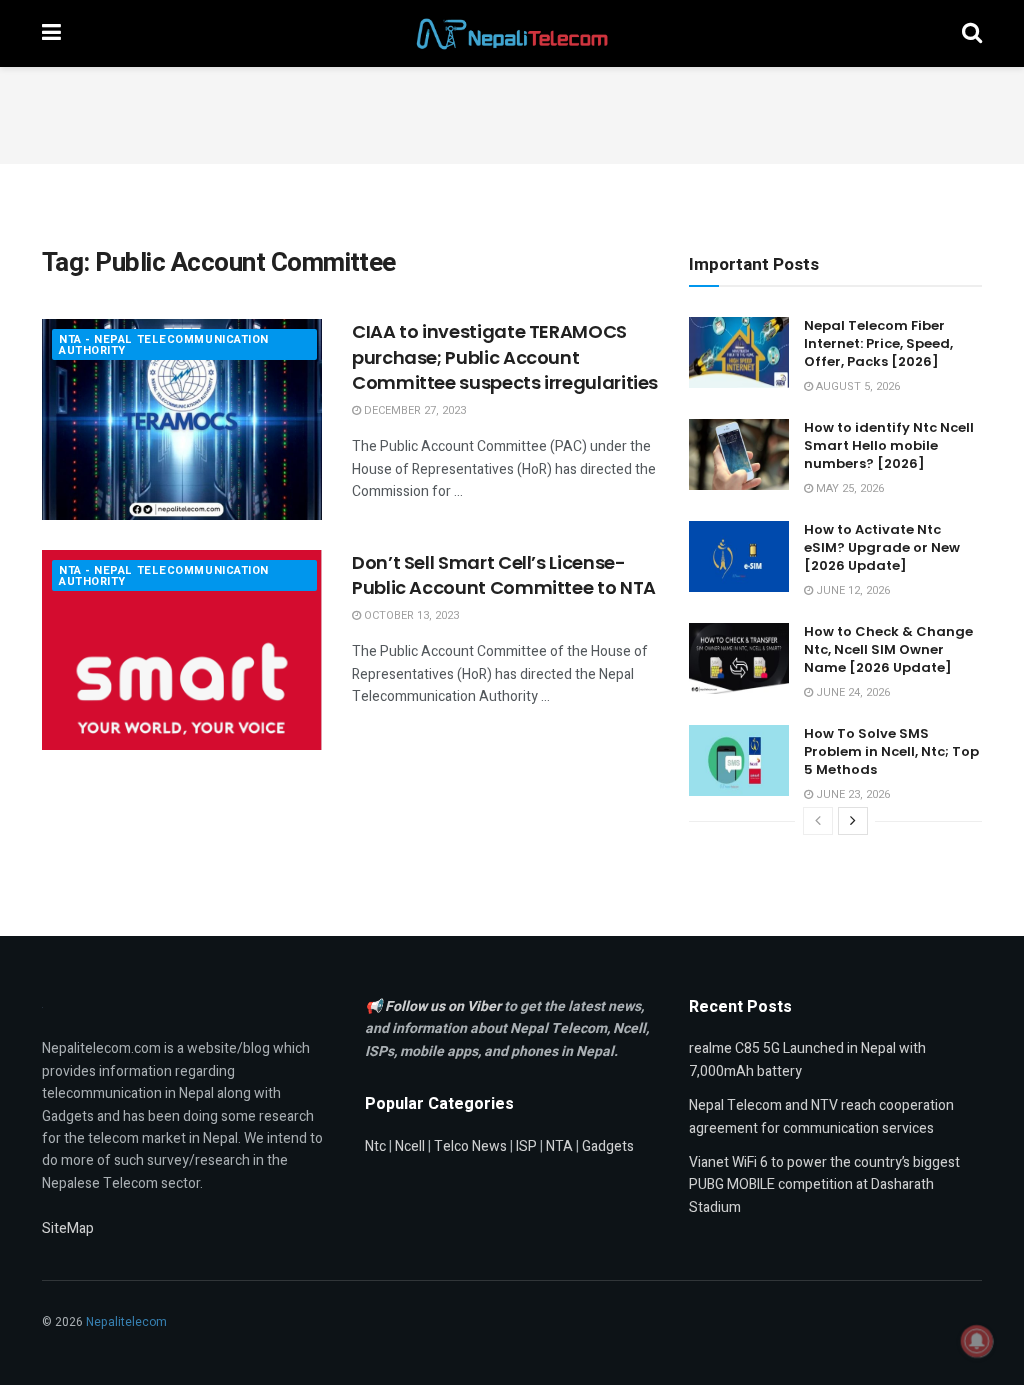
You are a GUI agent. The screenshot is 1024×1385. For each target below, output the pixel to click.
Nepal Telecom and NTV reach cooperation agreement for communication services (821, 1116)
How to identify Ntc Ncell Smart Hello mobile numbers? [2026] (889, 445)
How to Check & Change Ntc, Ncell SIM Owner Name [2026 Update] (888, 649)
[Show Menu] (51, 33)
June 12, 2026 (851, 590)
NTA (559, 1146)
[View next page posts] (853, 821)
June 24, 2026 (851, 692)
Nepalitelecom (126, 1322)
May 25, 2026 (848, 488)
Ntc (375, 1146)
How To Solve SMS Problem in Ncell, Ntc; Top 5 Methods (891, 751)
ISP (526, 1146)
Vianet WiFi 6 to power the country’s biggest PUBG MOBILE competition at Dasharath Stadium (824, 1185)
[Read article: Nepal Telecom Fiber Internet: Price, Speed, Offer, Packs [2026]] (739, 353)
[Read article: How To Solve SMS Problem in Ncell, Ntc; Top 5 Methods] (739, 761)
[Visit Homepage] (512, 34)
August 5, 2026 (856, 386)
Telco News (470, 1146)
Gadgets (608, 1146)
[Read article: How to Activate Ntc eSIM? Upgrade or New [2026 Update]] (739, 557)
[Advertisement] (512, 112)
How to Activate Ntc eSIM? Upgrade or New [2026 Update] (882, 547)
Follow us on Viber (444, 1006)
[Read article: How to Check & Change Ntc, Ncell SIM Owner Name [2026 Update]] (739, 659)
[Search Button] (972, 33)
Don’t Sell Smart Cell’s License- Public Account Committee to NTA (504, 575)
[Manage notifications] (977, 1341)
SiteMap (68, 1228)
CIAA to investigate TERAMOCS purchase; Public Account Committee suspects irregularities (505, 356)
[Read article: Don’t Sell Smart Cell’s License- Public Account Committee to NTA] (182, 650)
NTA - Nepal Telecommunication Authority (164, 345)
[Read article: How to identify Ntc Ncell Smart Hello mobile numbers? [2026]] (739, 455)
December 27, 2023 (413, 410)
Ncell (410, 1146)
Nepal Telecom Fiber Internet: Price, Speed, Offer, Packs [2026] (878, 343)
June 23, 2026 (851, 794)
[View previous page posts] (818, 821)
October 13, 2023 (410, 615)
